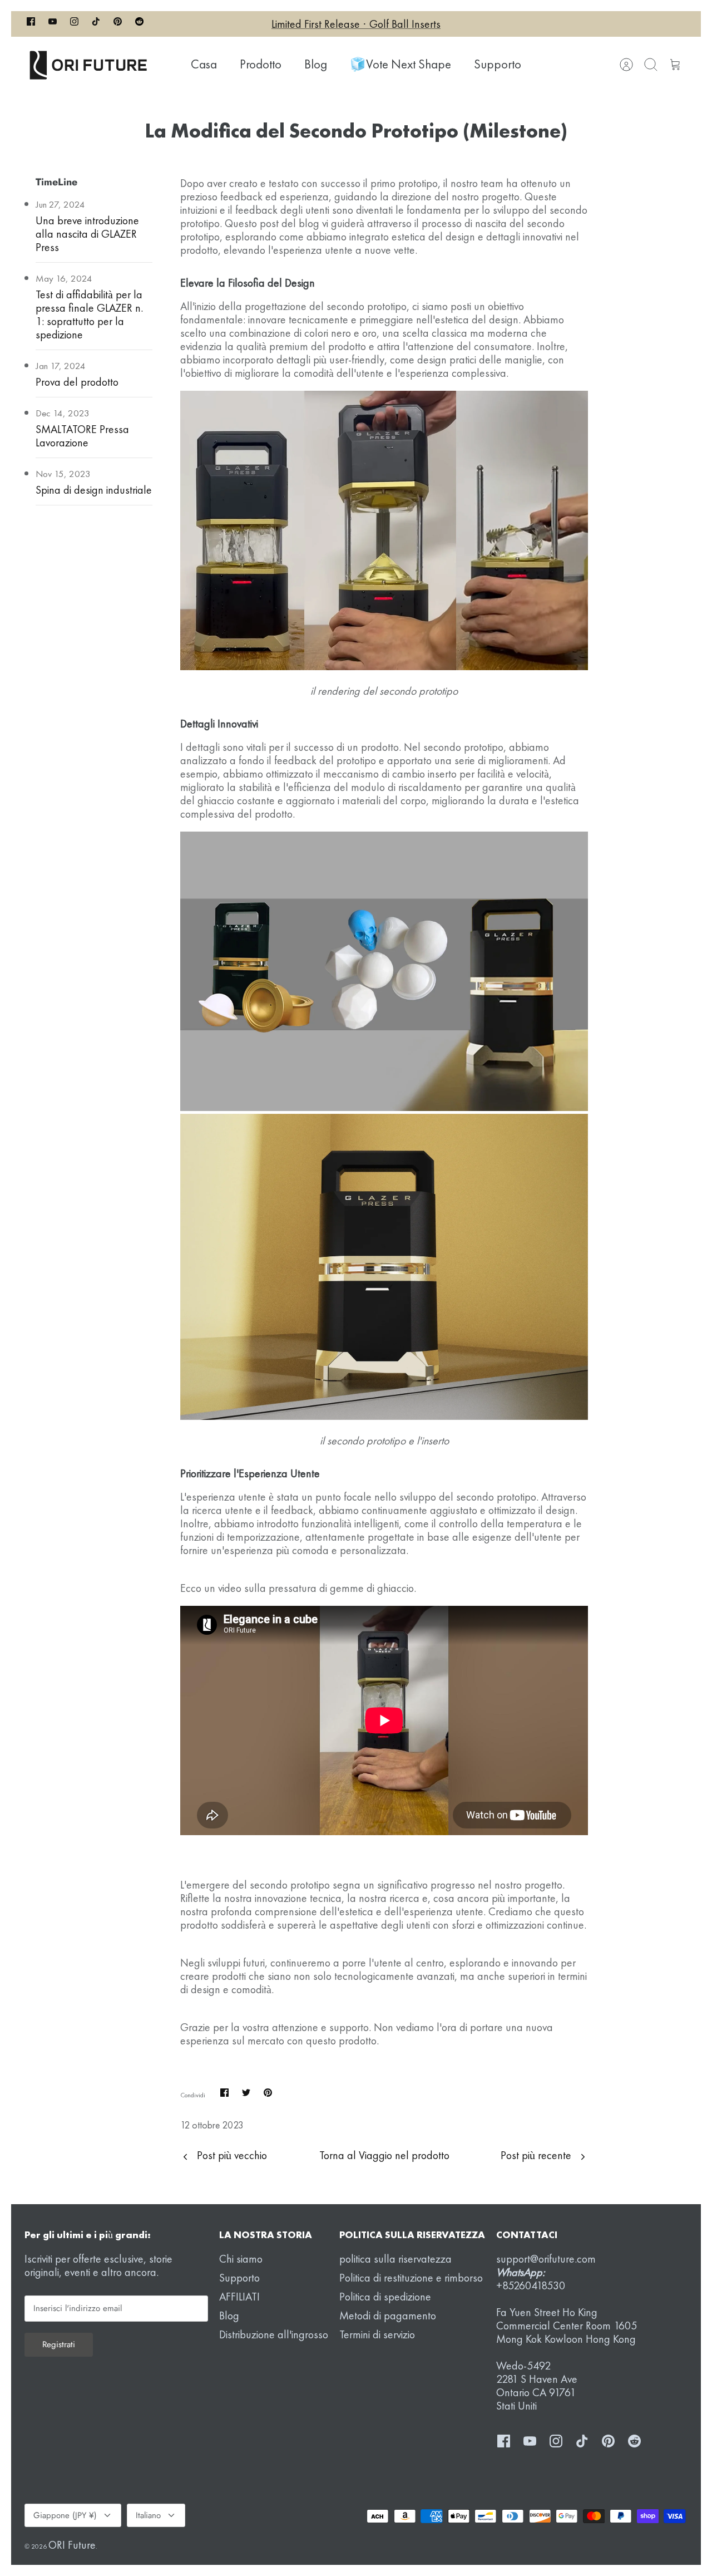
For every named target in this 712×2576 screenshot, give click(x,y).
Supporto (498, 64)
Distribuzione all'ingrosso (274, 2334)
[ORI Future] (88, 65)
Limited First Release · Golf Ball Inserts (356, 24)
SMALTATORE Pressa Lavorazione (82, 436)
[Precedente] (217, 24)
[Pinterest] (118, 24)
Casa (204, 64)
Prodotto (261, 64)
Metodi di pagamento (388, 2316)
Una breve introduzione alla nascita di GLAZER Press (87, 234)
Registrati (59, 2344)
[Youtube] (53, 24)
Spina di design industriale (94, 490)
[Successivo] (495, 24)
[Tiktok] (96, 24)
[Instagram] (74, 24)
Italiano (148, 2515)
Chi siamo (241, 2259)
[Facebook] (31, 24)
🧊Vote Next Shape (400, 64)
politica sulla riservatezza (395, 2259)
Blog (316, 64)
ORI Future (72, 2545)
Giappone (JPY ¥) (65, 2515)
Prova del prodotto (77, 382)
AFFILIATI (239, 2297)
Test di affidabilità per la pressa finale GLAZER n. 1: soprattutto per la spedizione (89, 314)
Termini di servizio (377, 2334)
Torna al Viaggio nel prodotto (384, 2155)
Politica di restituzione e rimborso (411, 2278)
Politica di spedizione (385, 2297)
